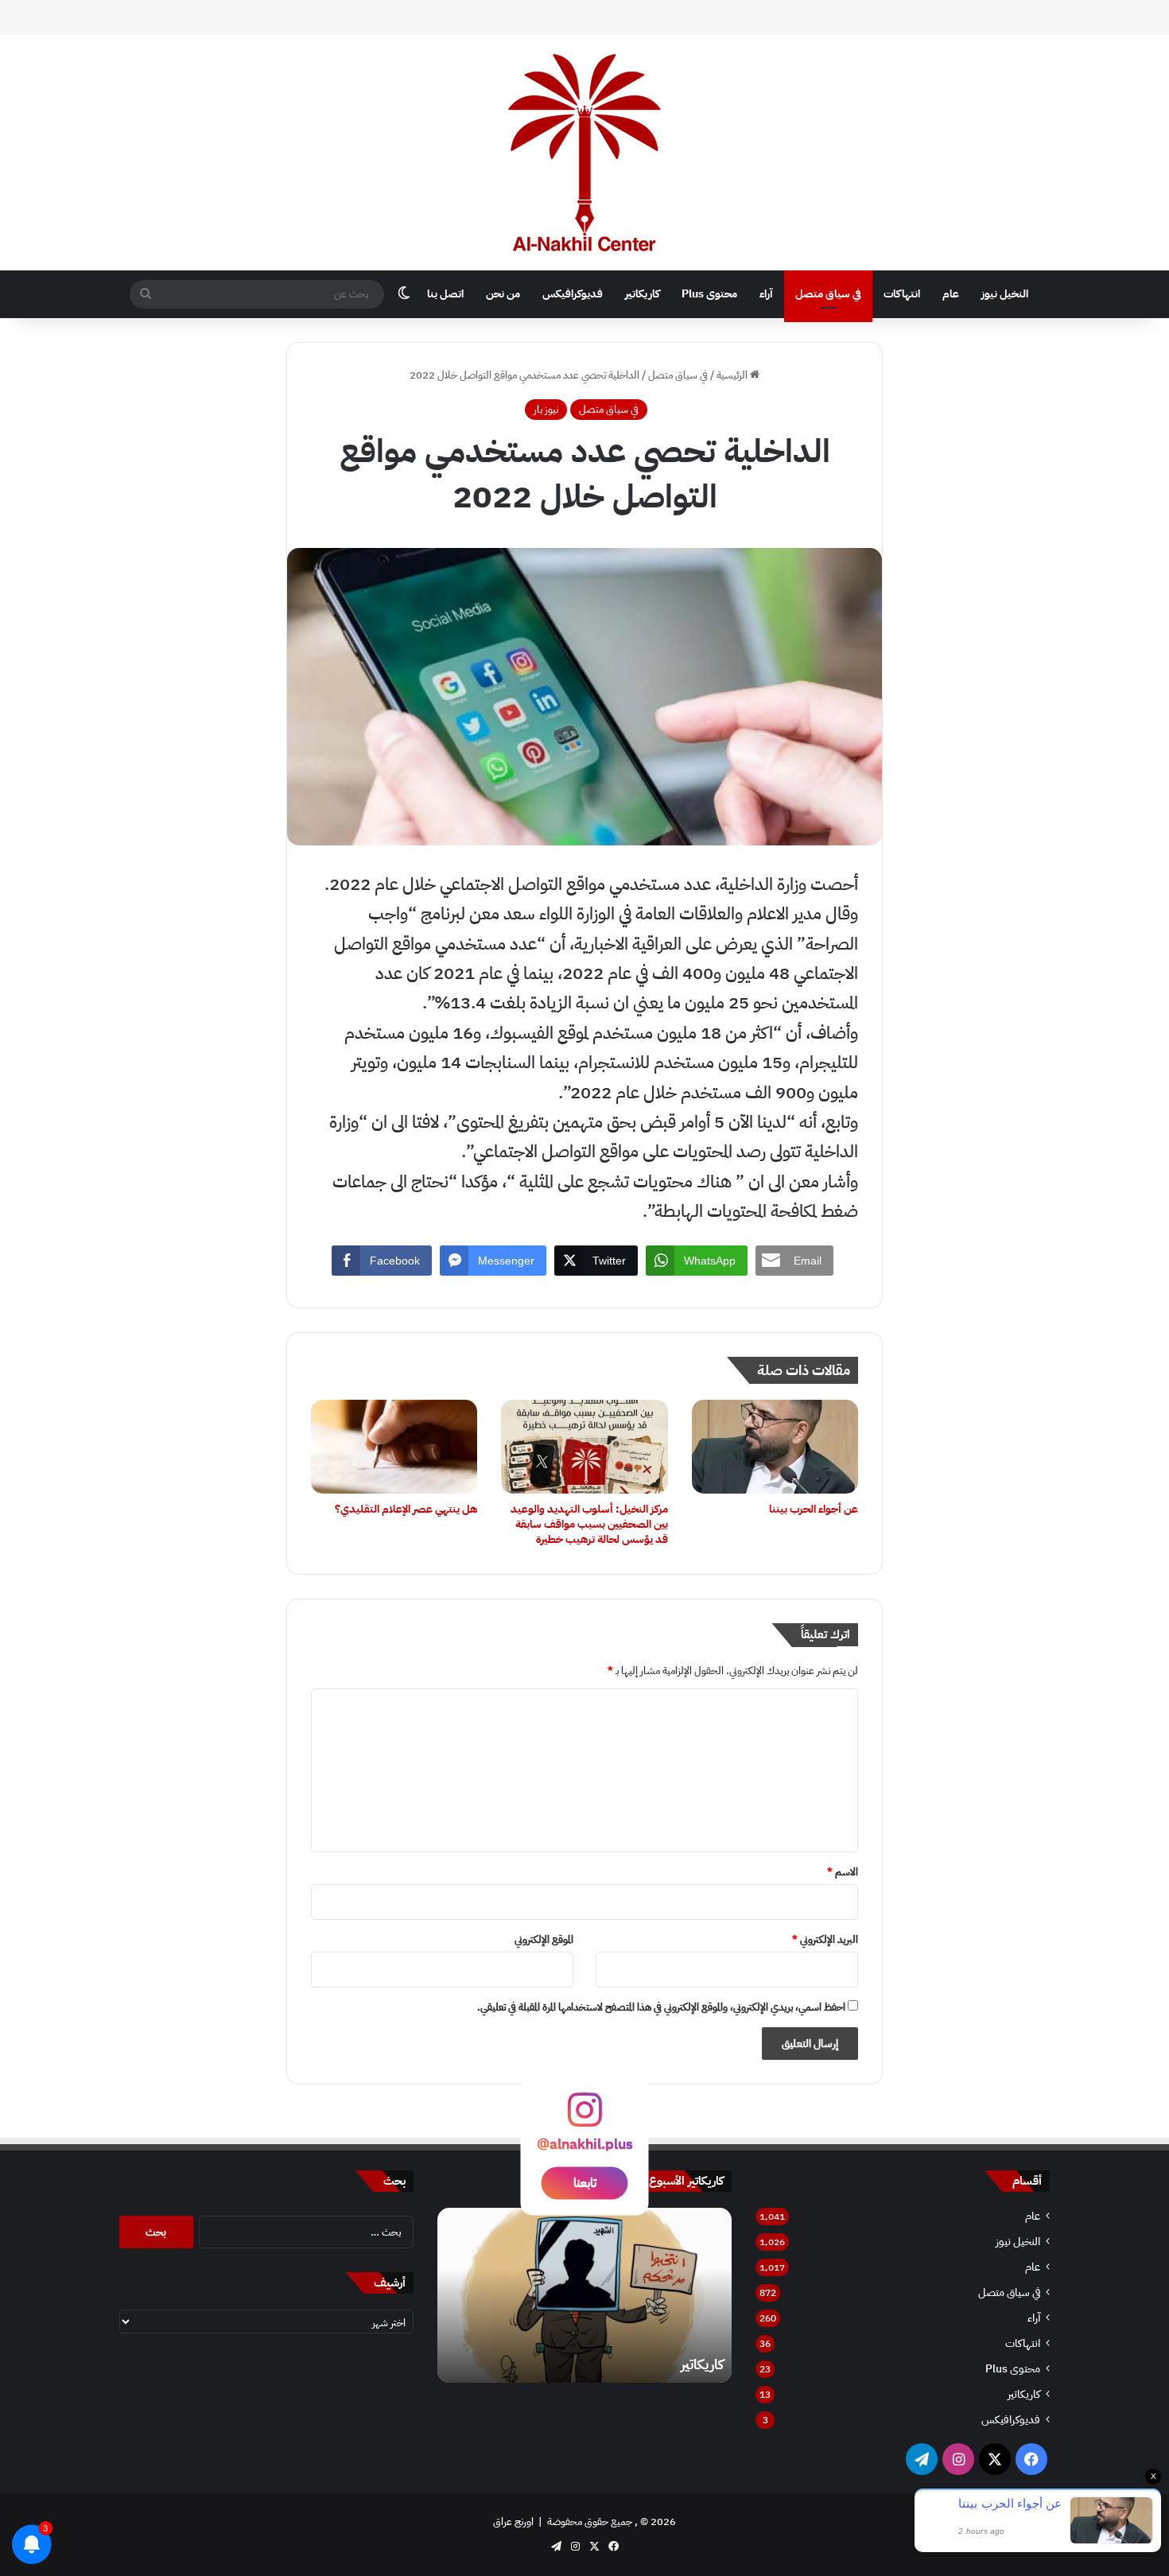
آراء (766, 294)
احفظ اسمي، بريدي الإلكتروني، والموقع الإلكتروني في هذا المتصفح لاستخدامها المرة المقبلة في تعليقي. (661, 2007)
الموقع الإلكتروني (544, 1939)
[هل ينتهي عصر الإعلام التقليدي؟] (394, 1447)
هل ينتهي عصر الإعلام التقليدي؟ (406, 1509)
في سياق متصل (828, 294)
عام (951, 294)
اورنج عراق (513, 2522)
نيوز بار (546, 409)
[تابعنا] (584, 2117)
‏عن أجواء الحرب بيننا (814, 1509)
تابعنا (585, 2182)
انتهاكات (902, 294)
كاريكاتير (642, 294)
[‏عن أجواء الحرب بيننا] (775, 1447)
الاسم (843, 1872)
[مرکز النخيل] (584, 153)
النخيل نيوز (1005, 294)
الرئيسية (733, 375)
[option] (584, 2295)
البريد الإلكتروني (825, 1939)
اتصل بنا (445, 294)
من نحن (503, 294)
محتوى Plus (709, 294)
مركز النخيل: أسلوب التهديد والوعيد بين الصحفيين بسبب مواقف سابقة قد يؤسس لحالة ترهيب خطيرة (589, 1524)
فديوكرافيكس (573, 294)
